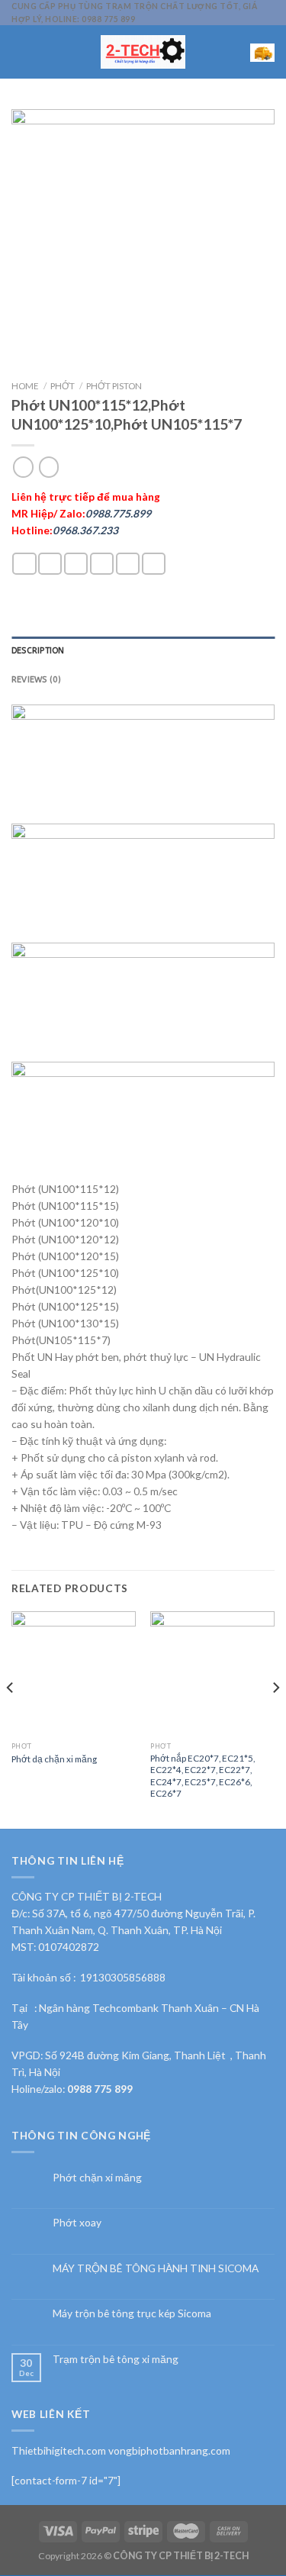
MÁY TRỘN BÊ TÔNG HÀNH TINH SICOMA (156, 2268)
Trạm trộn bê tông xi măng (116, 2359)
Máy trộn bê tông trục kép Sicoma (132, 2313)
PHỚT (63, 385)
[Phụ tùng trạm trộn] (143, 52)
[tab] (143, 651)
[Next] (275, 1718)
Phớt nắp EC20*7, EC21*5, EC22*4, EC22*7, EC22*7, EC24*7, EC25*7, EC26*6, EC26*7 (202, 1775)
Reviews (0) (36, 680)
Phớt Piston (114, 385)
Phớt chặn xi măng (97, 2178)
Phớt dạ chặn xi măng (54, 1759)
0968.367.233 (85, 530)
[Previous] (11, 1718)
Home (25, 385)
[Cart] (262, 52)
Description (38, 651)
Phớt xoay (77, 2223)
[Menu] (19, 52)
